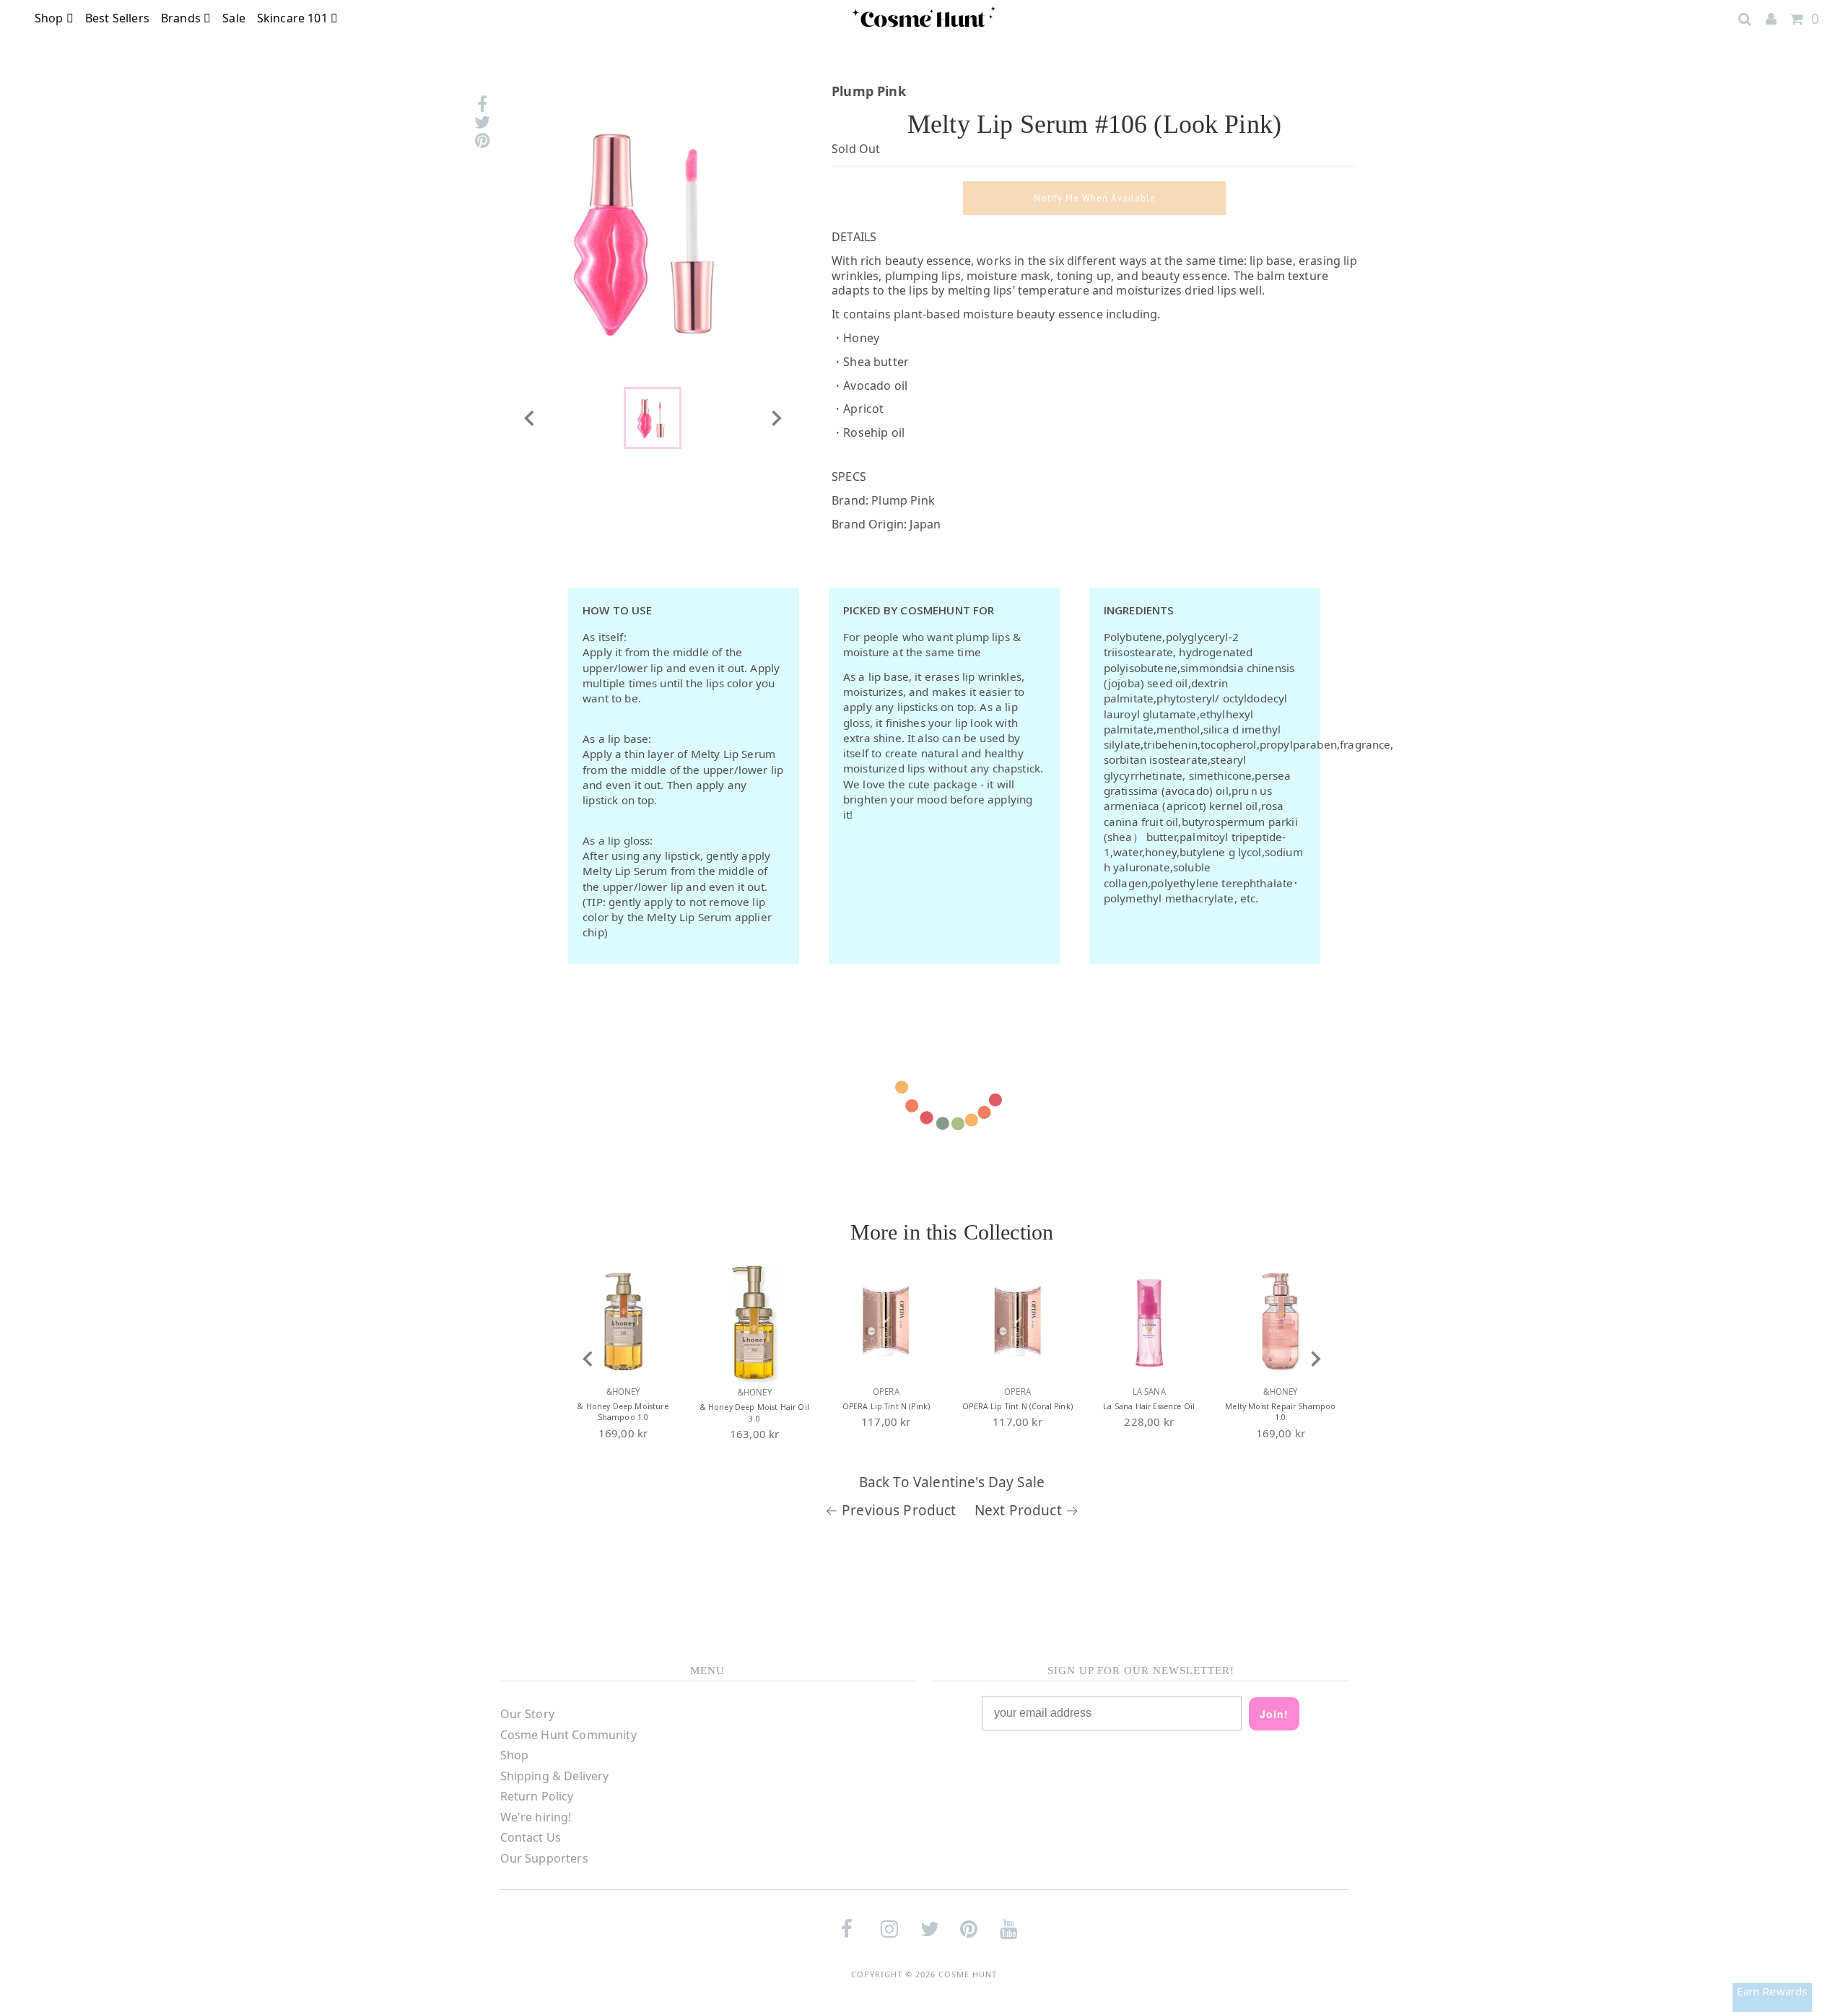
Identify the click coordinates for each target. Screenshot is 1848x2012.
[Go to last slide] (588, 1359)
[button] (653, 418)
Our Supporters (544, 1858)
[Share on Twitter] (482, 122)
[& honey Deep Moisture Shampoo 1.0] (623, 1322)
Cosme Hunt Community (568, 1735)
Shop (51, 18)
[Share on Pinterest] (482, 140)
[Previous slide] (530, 418)
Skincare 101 (294, 18)
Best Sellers (117, 18)
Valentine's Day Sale (979, 1482)
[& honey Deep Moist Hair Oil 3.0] (754, 1322)
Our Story (527, 1714)
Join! (1274, 1714)
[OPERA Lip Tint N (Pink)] (886, 1322)
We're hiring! (536, 1817)
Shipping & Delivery (555, 1776)
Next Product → (1027, 1510)
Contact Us (531, 1837)
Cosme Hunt (968, 1974)
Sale (234, 18)
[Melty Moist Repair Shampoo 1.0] (1281, 1322)
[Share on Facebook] (482, 104)
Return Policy (537, 1796)
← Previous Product (891, 1510)
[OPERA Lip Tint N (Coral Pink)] (1018, 1322)
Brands (182, 18)
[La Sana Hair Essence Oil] (1149, 1322)
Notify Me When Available (1095, 198)
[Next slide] (775, 418)
